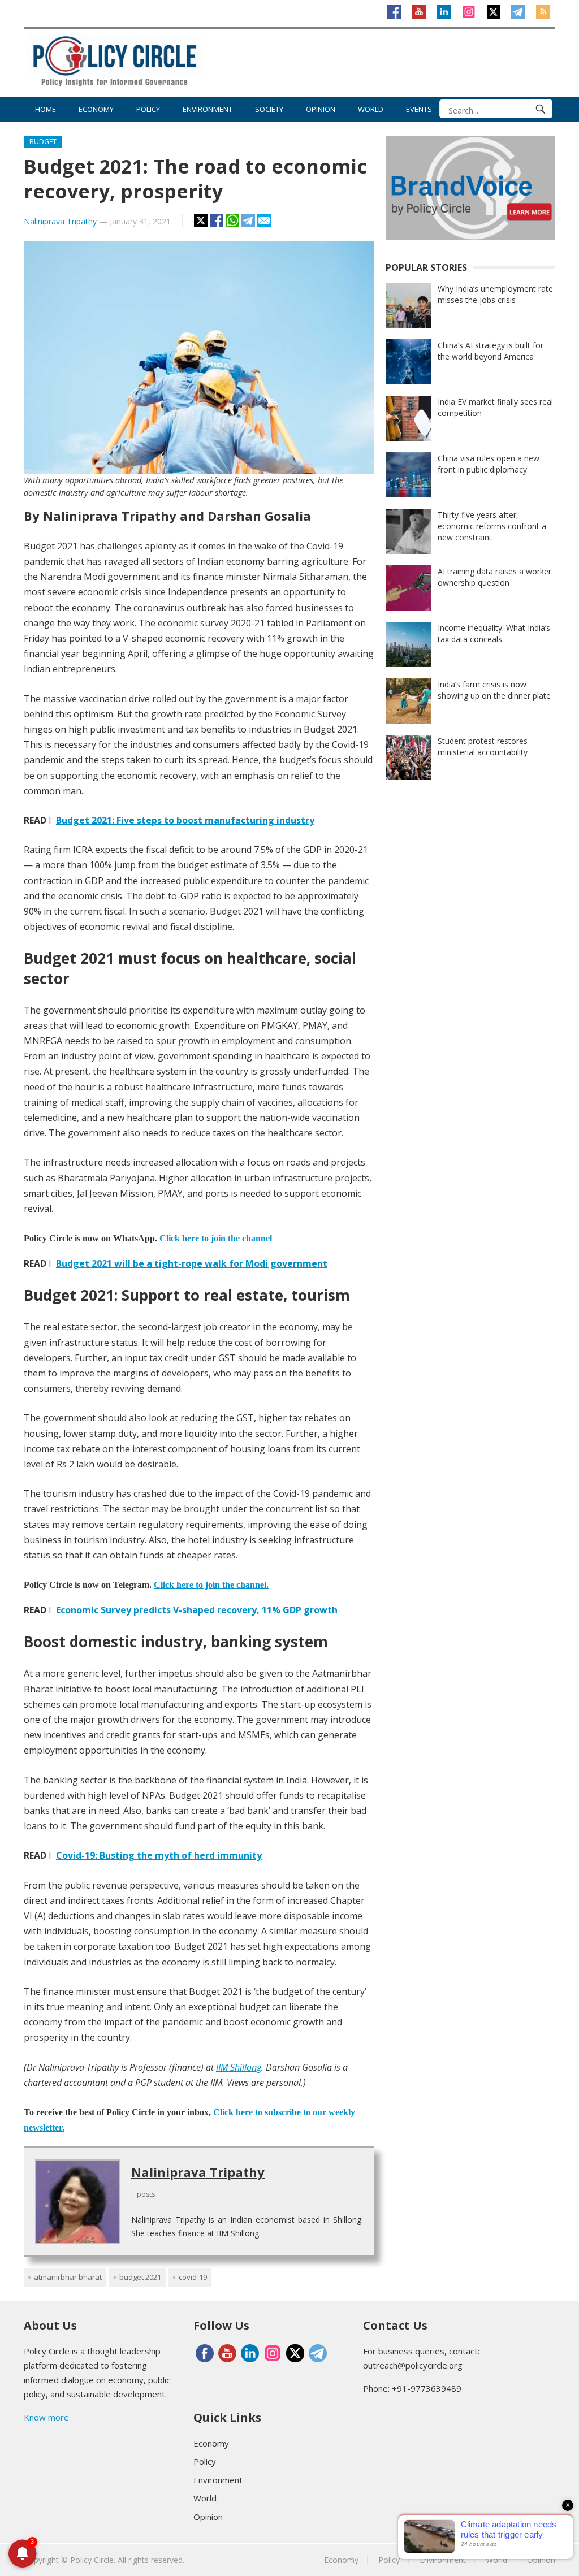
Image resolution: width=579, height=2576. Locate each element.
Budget (43, 142)
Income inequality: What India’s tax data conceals (494, 633)
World (371, 109)
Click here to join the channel (216, 1238)
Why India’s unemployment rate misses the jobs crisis (495, 294)
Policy (148, 109)
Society (269, 109)
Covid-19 (193, 2277)
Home (46, 109)
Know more (46, 2417)
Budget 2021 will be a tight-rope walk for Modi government (192, 1263)
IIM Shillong (239, 2067)
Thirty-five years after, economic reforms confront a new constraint (492, 526)
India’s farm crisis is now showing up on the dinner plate (494, 690)
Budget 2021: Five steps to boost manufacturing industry (185, 820)
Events (419, 109)
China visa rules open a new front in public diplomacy (489, 464)
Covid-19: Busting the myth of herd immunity (159, 1855)
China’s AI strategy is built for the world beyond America (491, 351)
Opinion (321, 109)
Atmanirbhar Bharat (68, 2277)
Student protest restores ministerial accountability (483, 746)
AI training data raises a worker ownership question (494, 577)
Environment (208, 109)
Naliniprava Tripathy (60, 221)
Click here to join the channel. (211, 1585)
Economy (96, 109)
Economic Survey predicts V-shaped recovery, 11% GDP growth (197, 1610)
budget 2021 (140, 2277)
